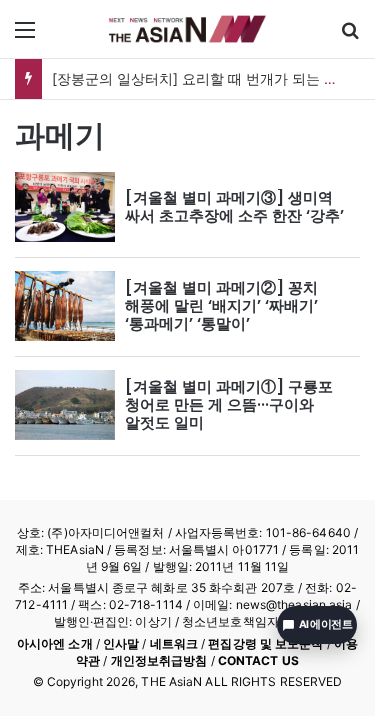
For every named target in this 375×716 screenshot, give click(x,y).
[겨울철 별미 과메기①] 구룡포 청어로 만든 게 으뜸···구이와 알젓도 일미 (229, 404)
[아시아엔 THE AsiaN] (188, 29)
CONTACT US (258, 660)
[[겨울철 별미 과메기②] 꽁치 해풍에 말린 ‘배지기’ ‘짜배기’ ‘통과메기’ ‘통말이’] (65, 306)
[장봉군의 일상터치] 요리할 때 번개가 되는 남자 (202, 78)
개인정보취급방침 (159, 660)
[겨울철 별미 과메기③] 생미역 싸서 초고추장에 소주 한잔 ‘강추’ (234, 206)
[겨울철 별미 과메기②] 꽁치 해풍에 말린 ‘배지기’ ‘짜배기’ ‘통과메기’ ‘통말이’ (221, 305)
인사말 (121, 643)
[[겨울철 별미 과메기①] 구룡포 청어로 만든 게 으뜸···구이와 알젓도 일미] (65, 405)
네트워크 (174, 643)
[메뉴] (25, 36)
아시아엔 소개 (55, 643)
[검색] (350, 36)
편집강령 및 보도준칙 (265, 643)
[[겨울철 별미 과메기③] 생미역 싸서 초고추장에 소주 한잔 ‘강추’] (65, 207)
